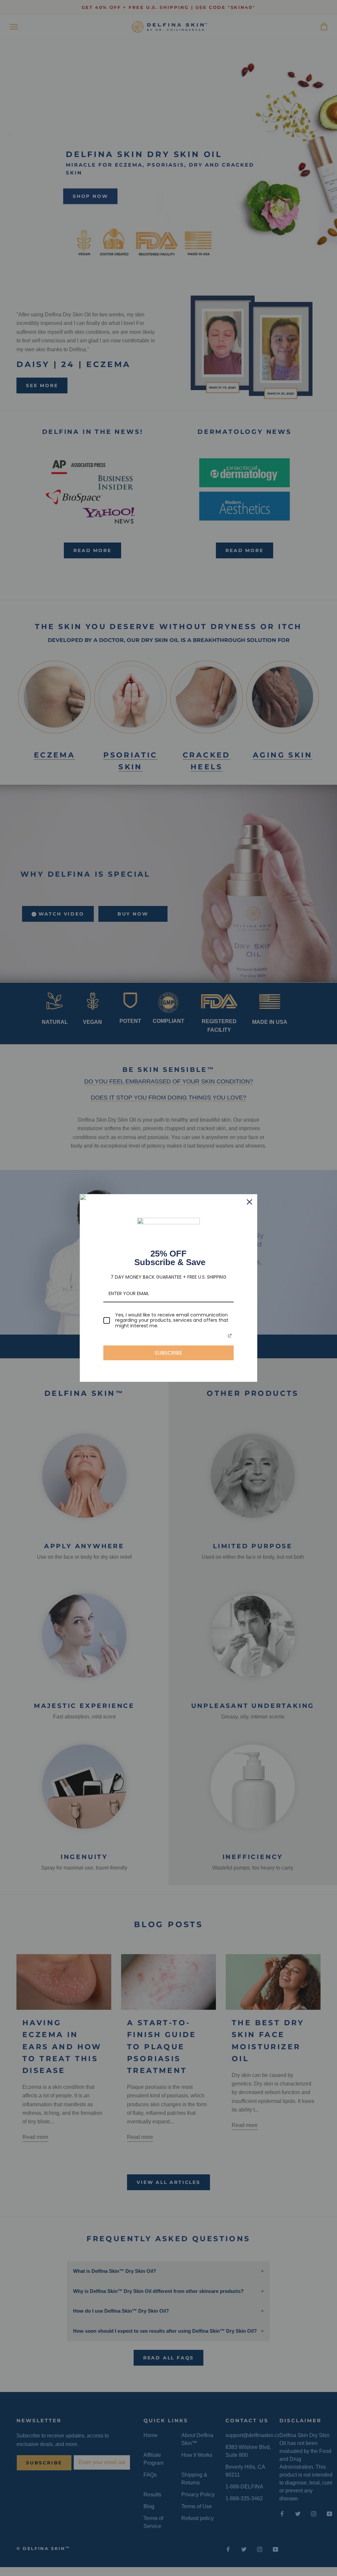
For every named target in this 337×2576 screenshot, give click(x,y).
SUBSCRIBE (168, 1353)
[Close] (249, 1202)
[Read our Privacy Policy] (230, 1336)
